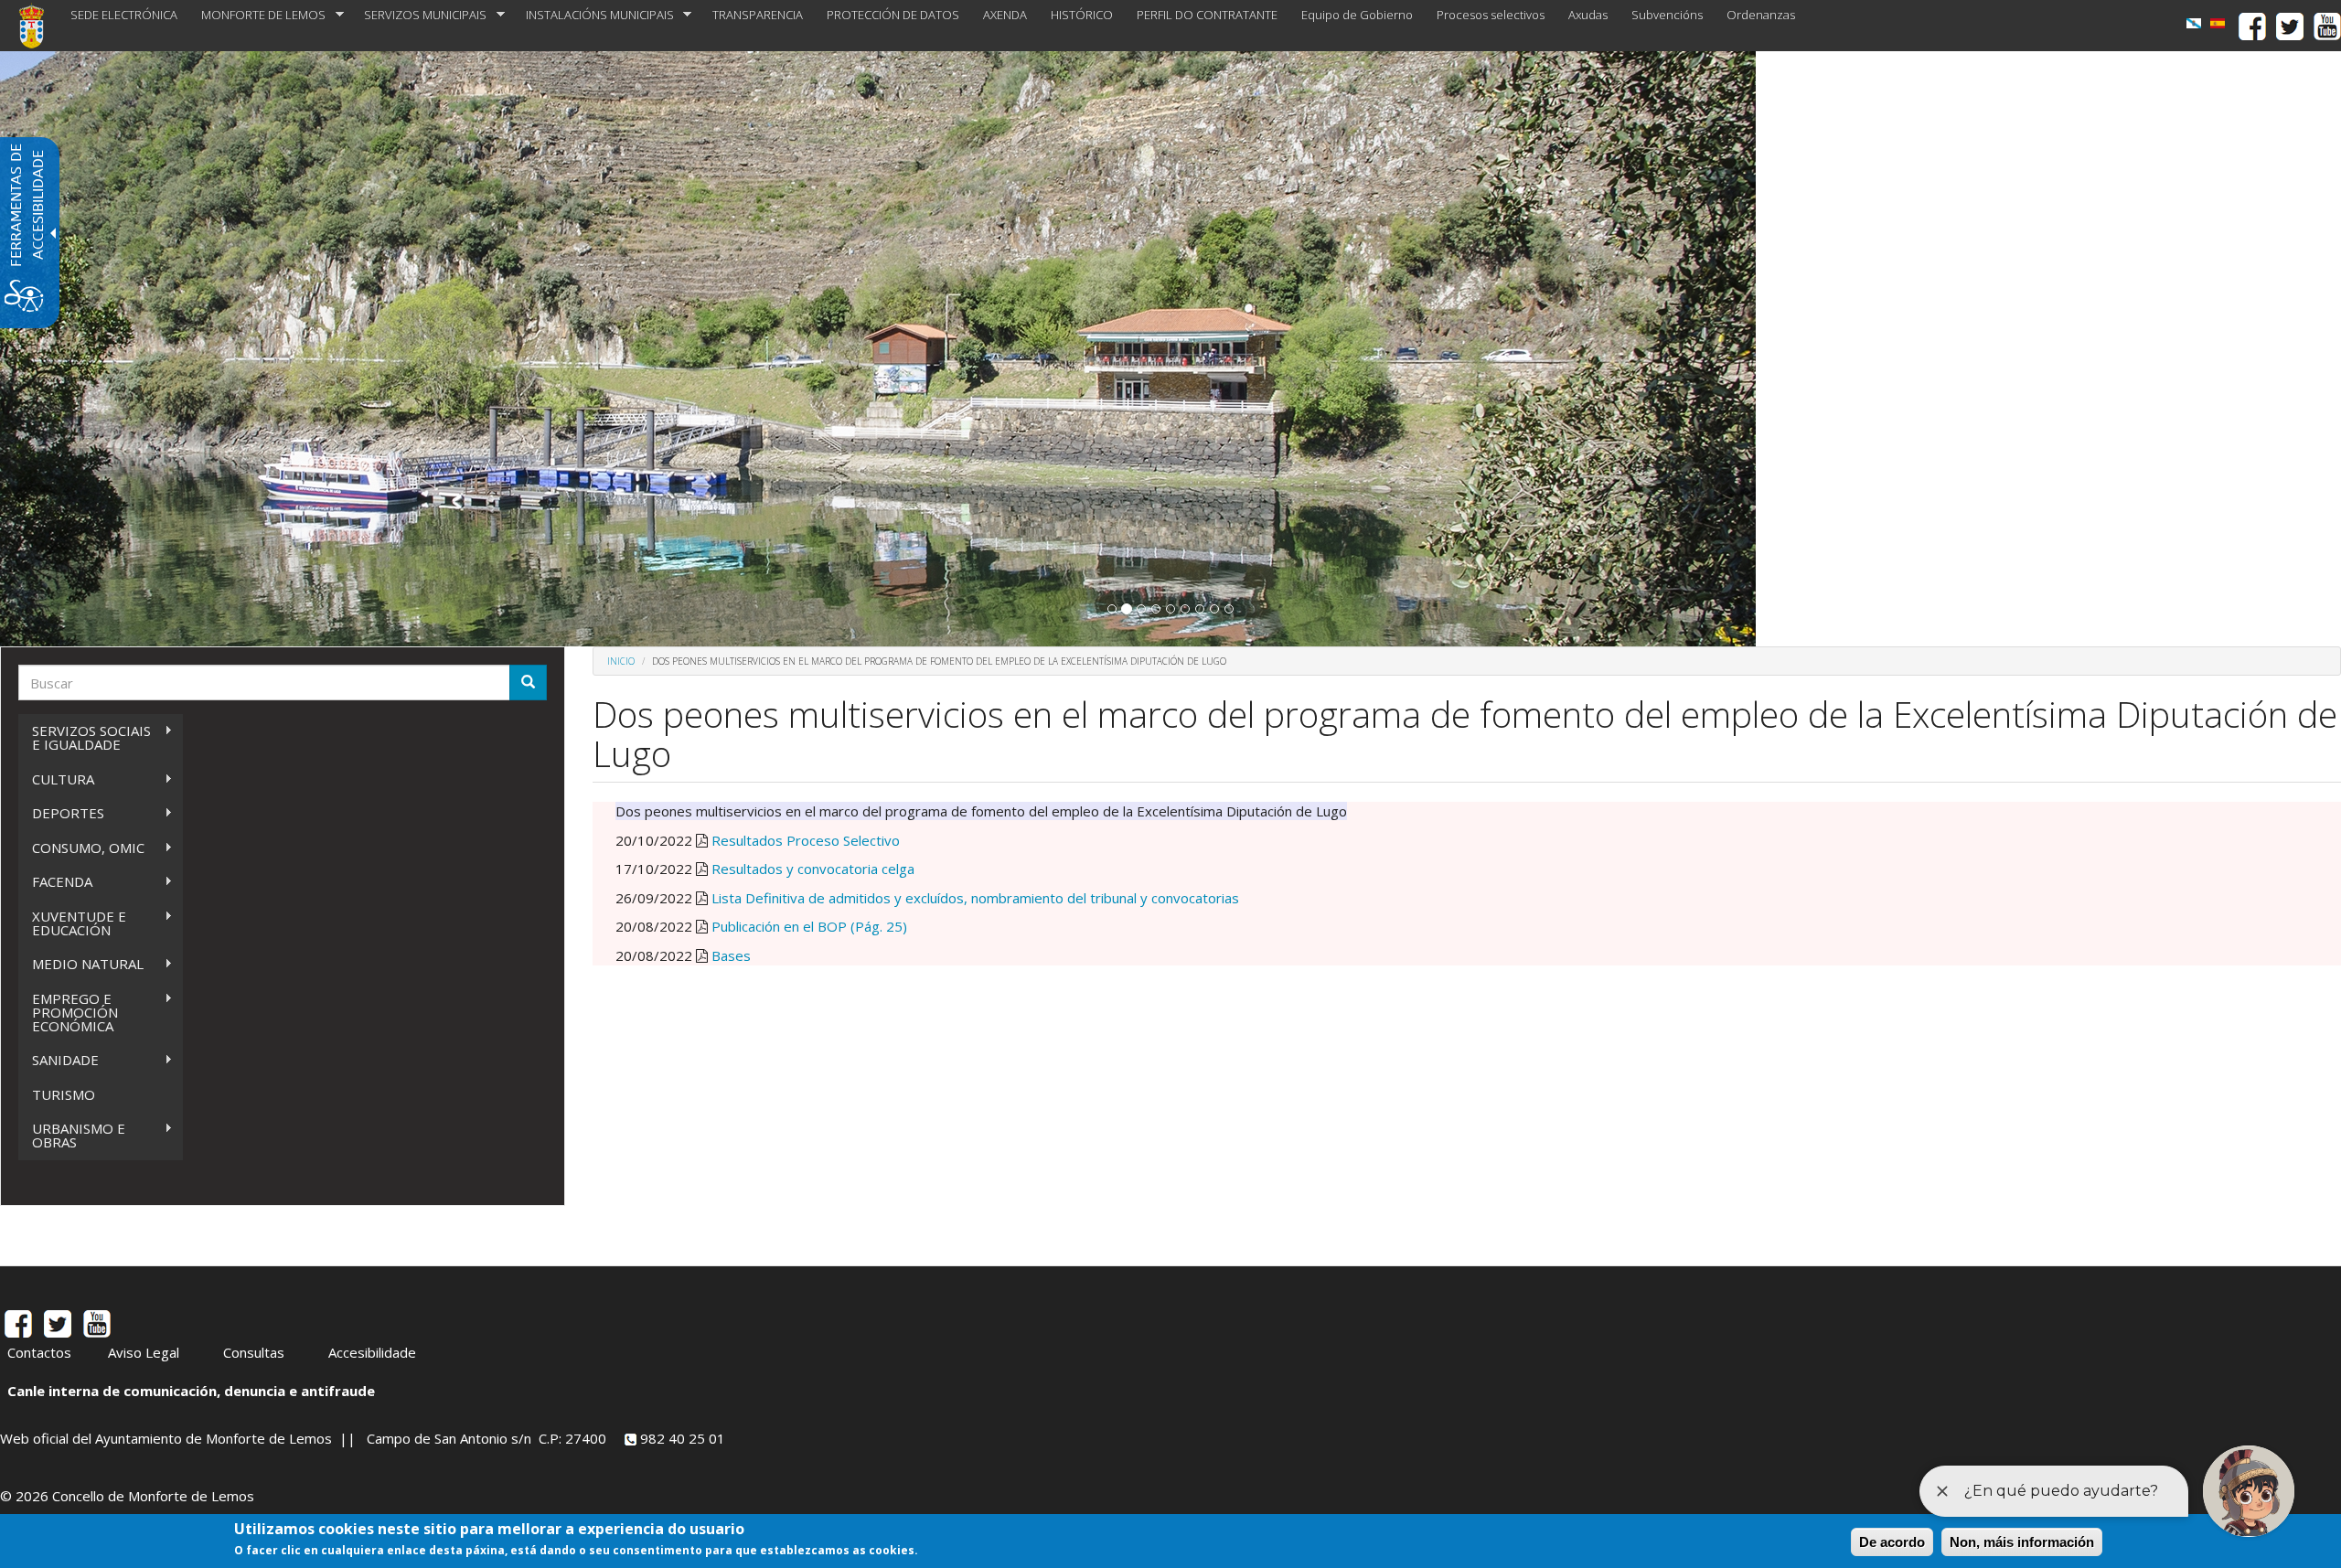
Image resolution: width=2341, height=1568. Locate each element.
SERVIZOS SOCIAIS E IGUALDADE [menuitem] (85, 737)
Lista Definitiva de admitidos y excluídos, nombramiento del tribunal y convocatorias (975, 898)
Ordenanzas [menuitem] (1761, 15)
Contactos (39, 1352)
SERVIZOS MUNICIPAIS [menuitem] (419, 15)
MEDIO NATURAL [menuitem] (81, 964)
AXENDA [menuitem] (1005, 15)
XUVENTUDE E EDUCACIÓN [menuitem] (72, 923)
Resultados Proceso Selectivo (806, 840)
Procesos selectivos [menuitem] (1491, 15)
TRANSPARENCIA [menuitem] (758, 15)
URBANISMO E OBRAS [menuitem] (72, 1135)
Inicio (621, 661)
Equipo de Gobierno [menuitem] (1357, 15)
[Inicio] (38, 26)
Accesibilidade (372, 1352)
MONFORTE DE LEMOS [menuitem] (257, 15)
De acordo (1892, 1542)
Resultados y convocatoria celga (813, 869)
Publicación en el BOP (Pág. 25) (809, 926)
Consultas (254, 1352)
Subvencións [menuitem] (1667, 15)
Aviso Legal (144, 1352)
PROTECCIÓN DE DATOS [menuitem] (893, 15)
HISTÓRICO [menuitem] (1082, 15)
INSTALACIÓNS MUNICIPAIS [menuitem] (594, 15)
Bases (731, 955)
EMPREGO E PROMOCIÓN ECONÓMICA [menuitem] (68, 1012)
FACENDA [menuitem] (55, 882)
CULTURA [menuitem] (56, 779)
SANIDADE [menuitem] (59, 1060)
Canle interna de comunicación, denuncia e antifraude (191, 1391)
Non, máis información (2022, 1542)
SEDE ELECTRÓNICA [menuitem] (124, 15)
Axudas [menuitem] (1588, 15)
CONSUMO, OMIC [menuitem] (81, 848)
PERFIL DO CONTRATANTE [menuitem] (1207, 15)
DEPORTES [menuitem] (61, 813)
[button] (1112, 609)
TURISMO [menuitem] (64, 1094)
